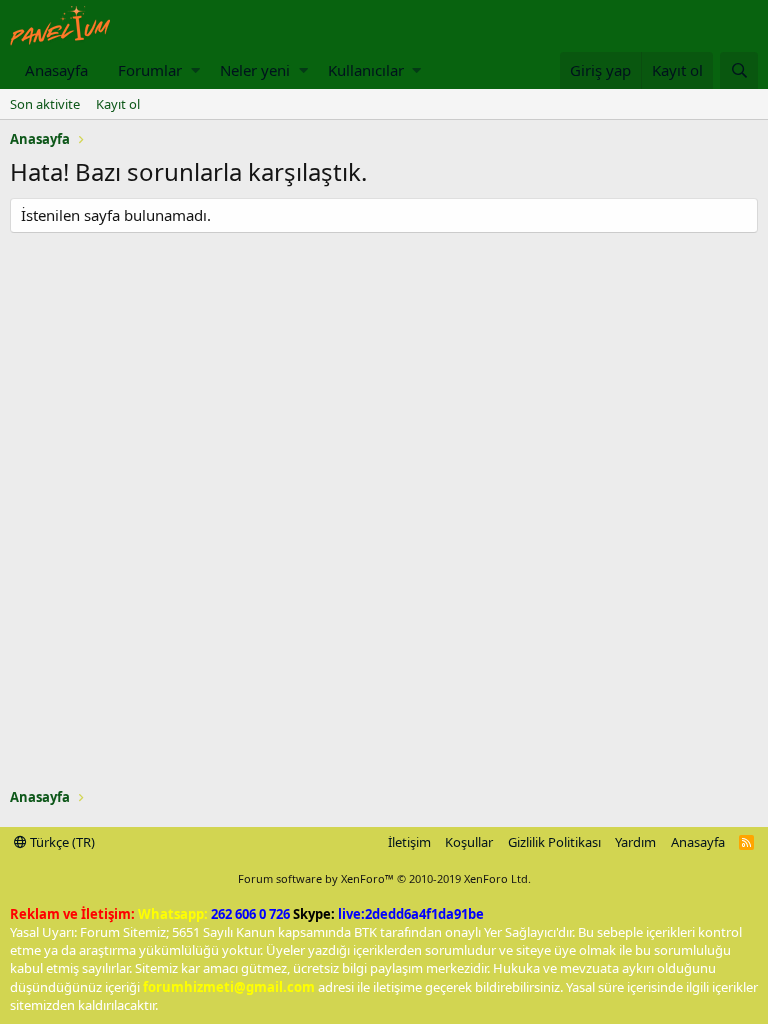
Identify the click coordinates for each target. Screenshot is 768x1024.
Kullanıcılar (366, 70)
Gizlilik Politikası (554, 842)
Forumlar (150, 70)
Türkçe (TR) (61, 842)
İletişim (409, 842)
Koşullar (469, 842)
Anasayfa (56, 70)
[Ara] (739, 70)
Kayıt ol (118, 104)
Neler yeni (255, 70)
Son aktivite (45, 104)
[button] (195, 70)
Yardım (635, 842)
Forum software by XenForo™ (384, 878)
